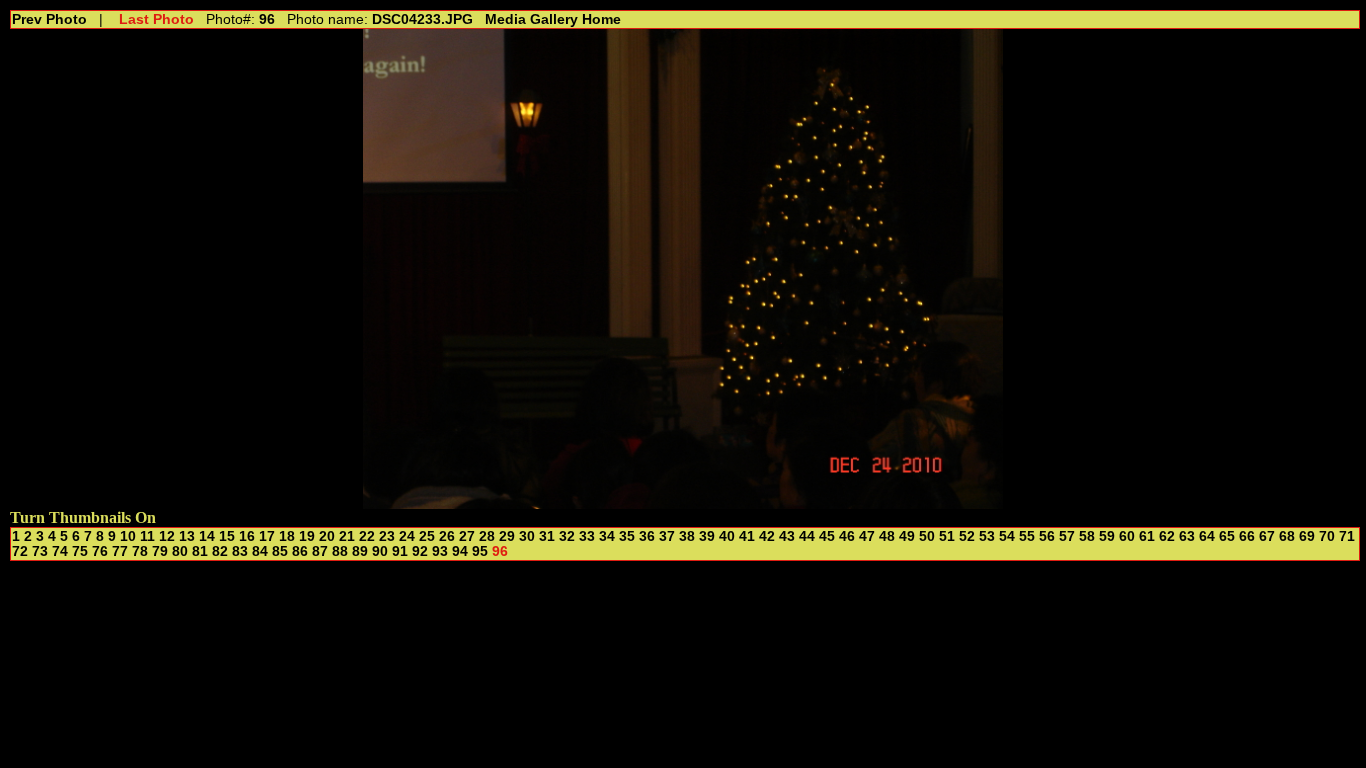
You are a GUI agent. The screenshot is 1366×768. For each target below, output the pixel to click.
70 (1327, 536)
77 (120, 551)
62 (1167, 536)
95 (480, 551)
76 (100, 551)
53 (987, 536)
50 (927, 536)
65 (1227, 536)
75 (80, 551)
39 (707, 536)
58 (1087, 536)
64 (1207, 536)
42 (767, 536)
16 (247, 536)
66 (1247, 536)
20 (327, 536)
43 (787, 536)
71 (1347, 536)
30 (527, 536)
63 (1187, 536)
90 (380, 551)
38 (687, 536)
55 (1027, 536)
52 (967, 536)
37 (667, 536)
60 (1127, 536)
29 (507, 536)
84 (260, 551)
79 (160, 551)
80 (180, 551)
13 (187, 536)
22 (367, 536)
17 (267, 536)
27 (467, 536)
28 (487, 536)
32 (567, 536)
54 (1007, 536)
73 (40, 551)
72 (20, 551)
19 (307, 536)
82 (220, 551)
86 (300, 551)
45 (827, 536)
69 (1307, 536)
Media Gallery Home (553, 19)
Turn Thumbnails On (83, 517)
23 (387, 536)
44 (807, 536)
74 (60, 551)
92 (420, 551)
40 (727, 536)
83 (240, 551)
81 (200, 551)
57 (1067, 536)
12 (167, 536)
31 (547, 536)
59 (1107, 536)
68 (1287, 536)
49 (907, 536)
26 (447, 536)
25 (427, 536)
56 (1047, 536)
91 (400, 551)
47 (867, 536)
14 (207, 536)
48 (887, 536)
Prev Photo (49, 19)
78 (140, 551)
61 (1147, 536)
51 (947, 536)
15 (227, 536)
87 (320, 551)
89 (360, 551)
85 (280, 551)
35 (627, 536)
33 (587, 536)
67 (1267, 536)
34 (607, 536)
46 (847, 536)
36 (647, 536)
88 (340, 551)
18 (287, 536)
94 (460, 551)
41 (747, 536)
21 (347, 536)
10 (128, 536)
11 (147, 536)
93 (440, 551)
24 (407, 536)
